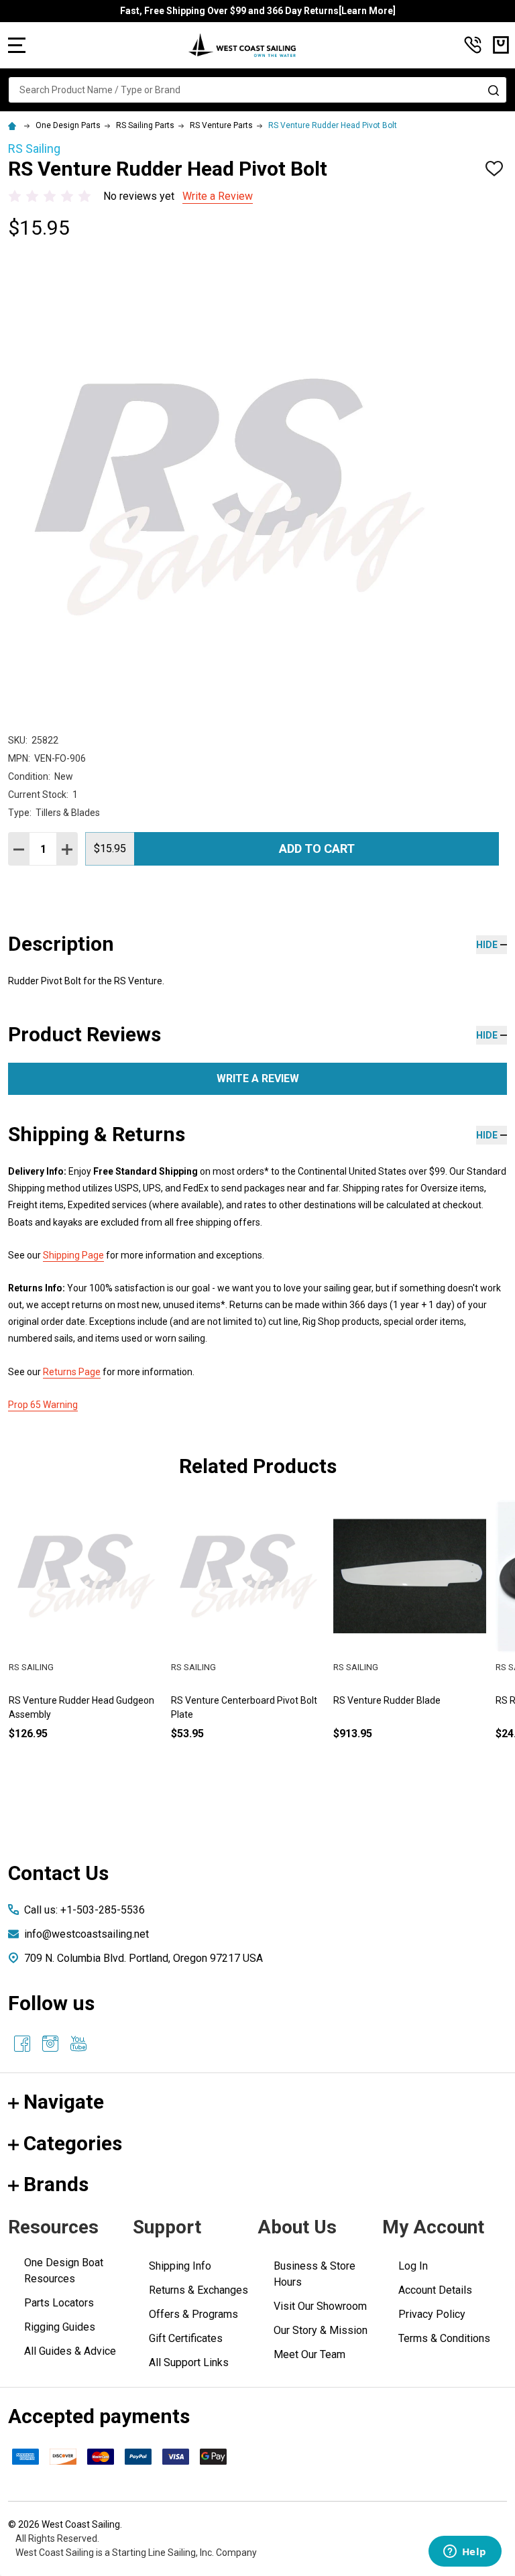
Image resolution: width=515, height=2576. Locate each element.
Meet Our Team (309, 2354)
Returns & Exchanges (198, 2290)
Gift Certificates (186, 2338)
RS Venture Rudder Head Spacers (242, 1700)
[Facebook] (22, 2044)
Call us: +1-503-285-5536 (84, 1910)
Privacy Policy (432, 2314)
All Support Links (189, 2362)
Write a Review (218, 196)
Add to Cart (317, 848)
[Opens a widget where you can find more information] (465, 2553)
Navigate (64, 2102)
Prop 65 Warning (43, 1405)
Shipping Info (180, 2266)
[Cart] (501, 45)
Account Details (435, 2290)
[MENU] (17, 45)
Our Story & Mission (321, 2330)
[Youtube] (78, 2044)
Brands (56, 2184)
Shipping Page (73, 1255)
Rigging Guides (60, 2327)
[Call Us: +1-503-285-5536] (473, 45)
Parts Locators (59, 2303)
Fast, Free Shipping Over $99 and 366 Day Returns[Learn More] (258, 11)
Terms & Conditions (444, 2338)
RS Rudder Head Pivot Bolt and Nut (82, 1700)
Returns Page (72, 1372)
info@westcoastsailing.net (87, 1934)
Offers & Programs (193, 2314)
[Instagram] (50, 2044)
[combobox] (257, 90)
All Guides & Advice (70, 2351)
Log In (413, 2266)
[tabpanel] (85, 1642)
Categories (73, 2143)
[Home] (14, 125)
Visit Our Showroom (320, 2306)
